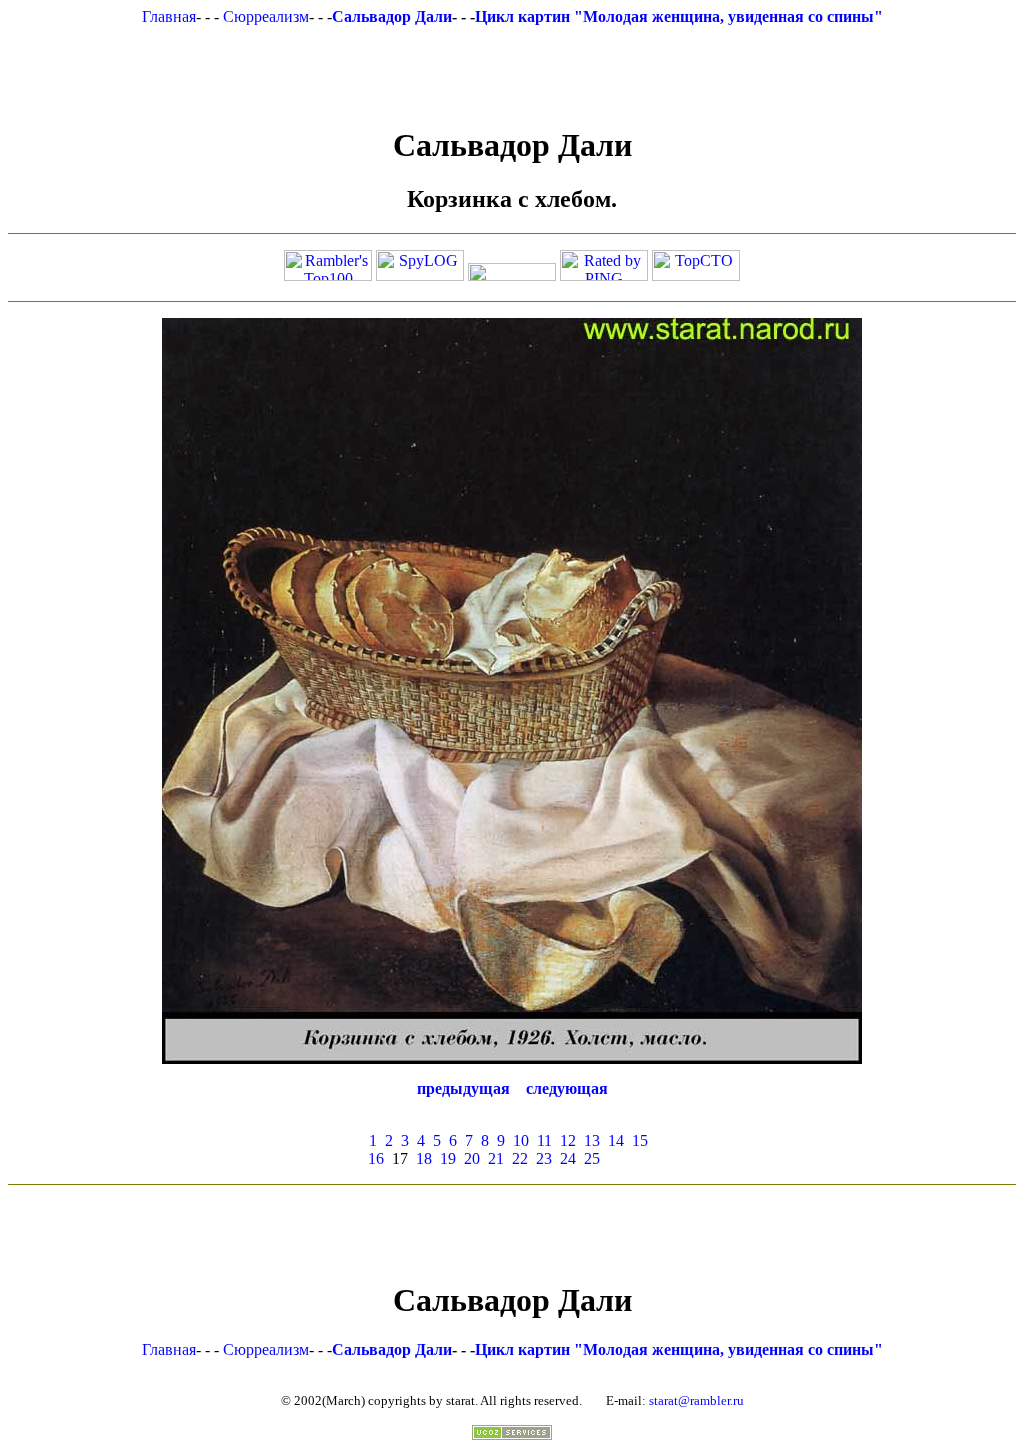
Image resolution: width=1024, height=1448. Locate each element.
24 (568, 1158)
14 (616, 1140)
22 (520, 1158)
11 (544, 1140)
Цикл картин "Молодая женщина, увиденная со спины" (679, 16)
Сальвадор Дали (392, 16)
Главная (169, 16)
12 (568, 1140)
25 (592, 1158)
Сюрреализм (266, 16)
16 (376, 1158)
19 (448, 1158)
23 (544, 1158)
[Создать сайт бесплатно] (512, 1434)
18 (424, 1158)
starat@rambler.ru (696, 1400)
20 (472, 1158)
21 (496, 1158)
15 (640, 1140)
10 (521, 1140)
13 (592, 1140)
